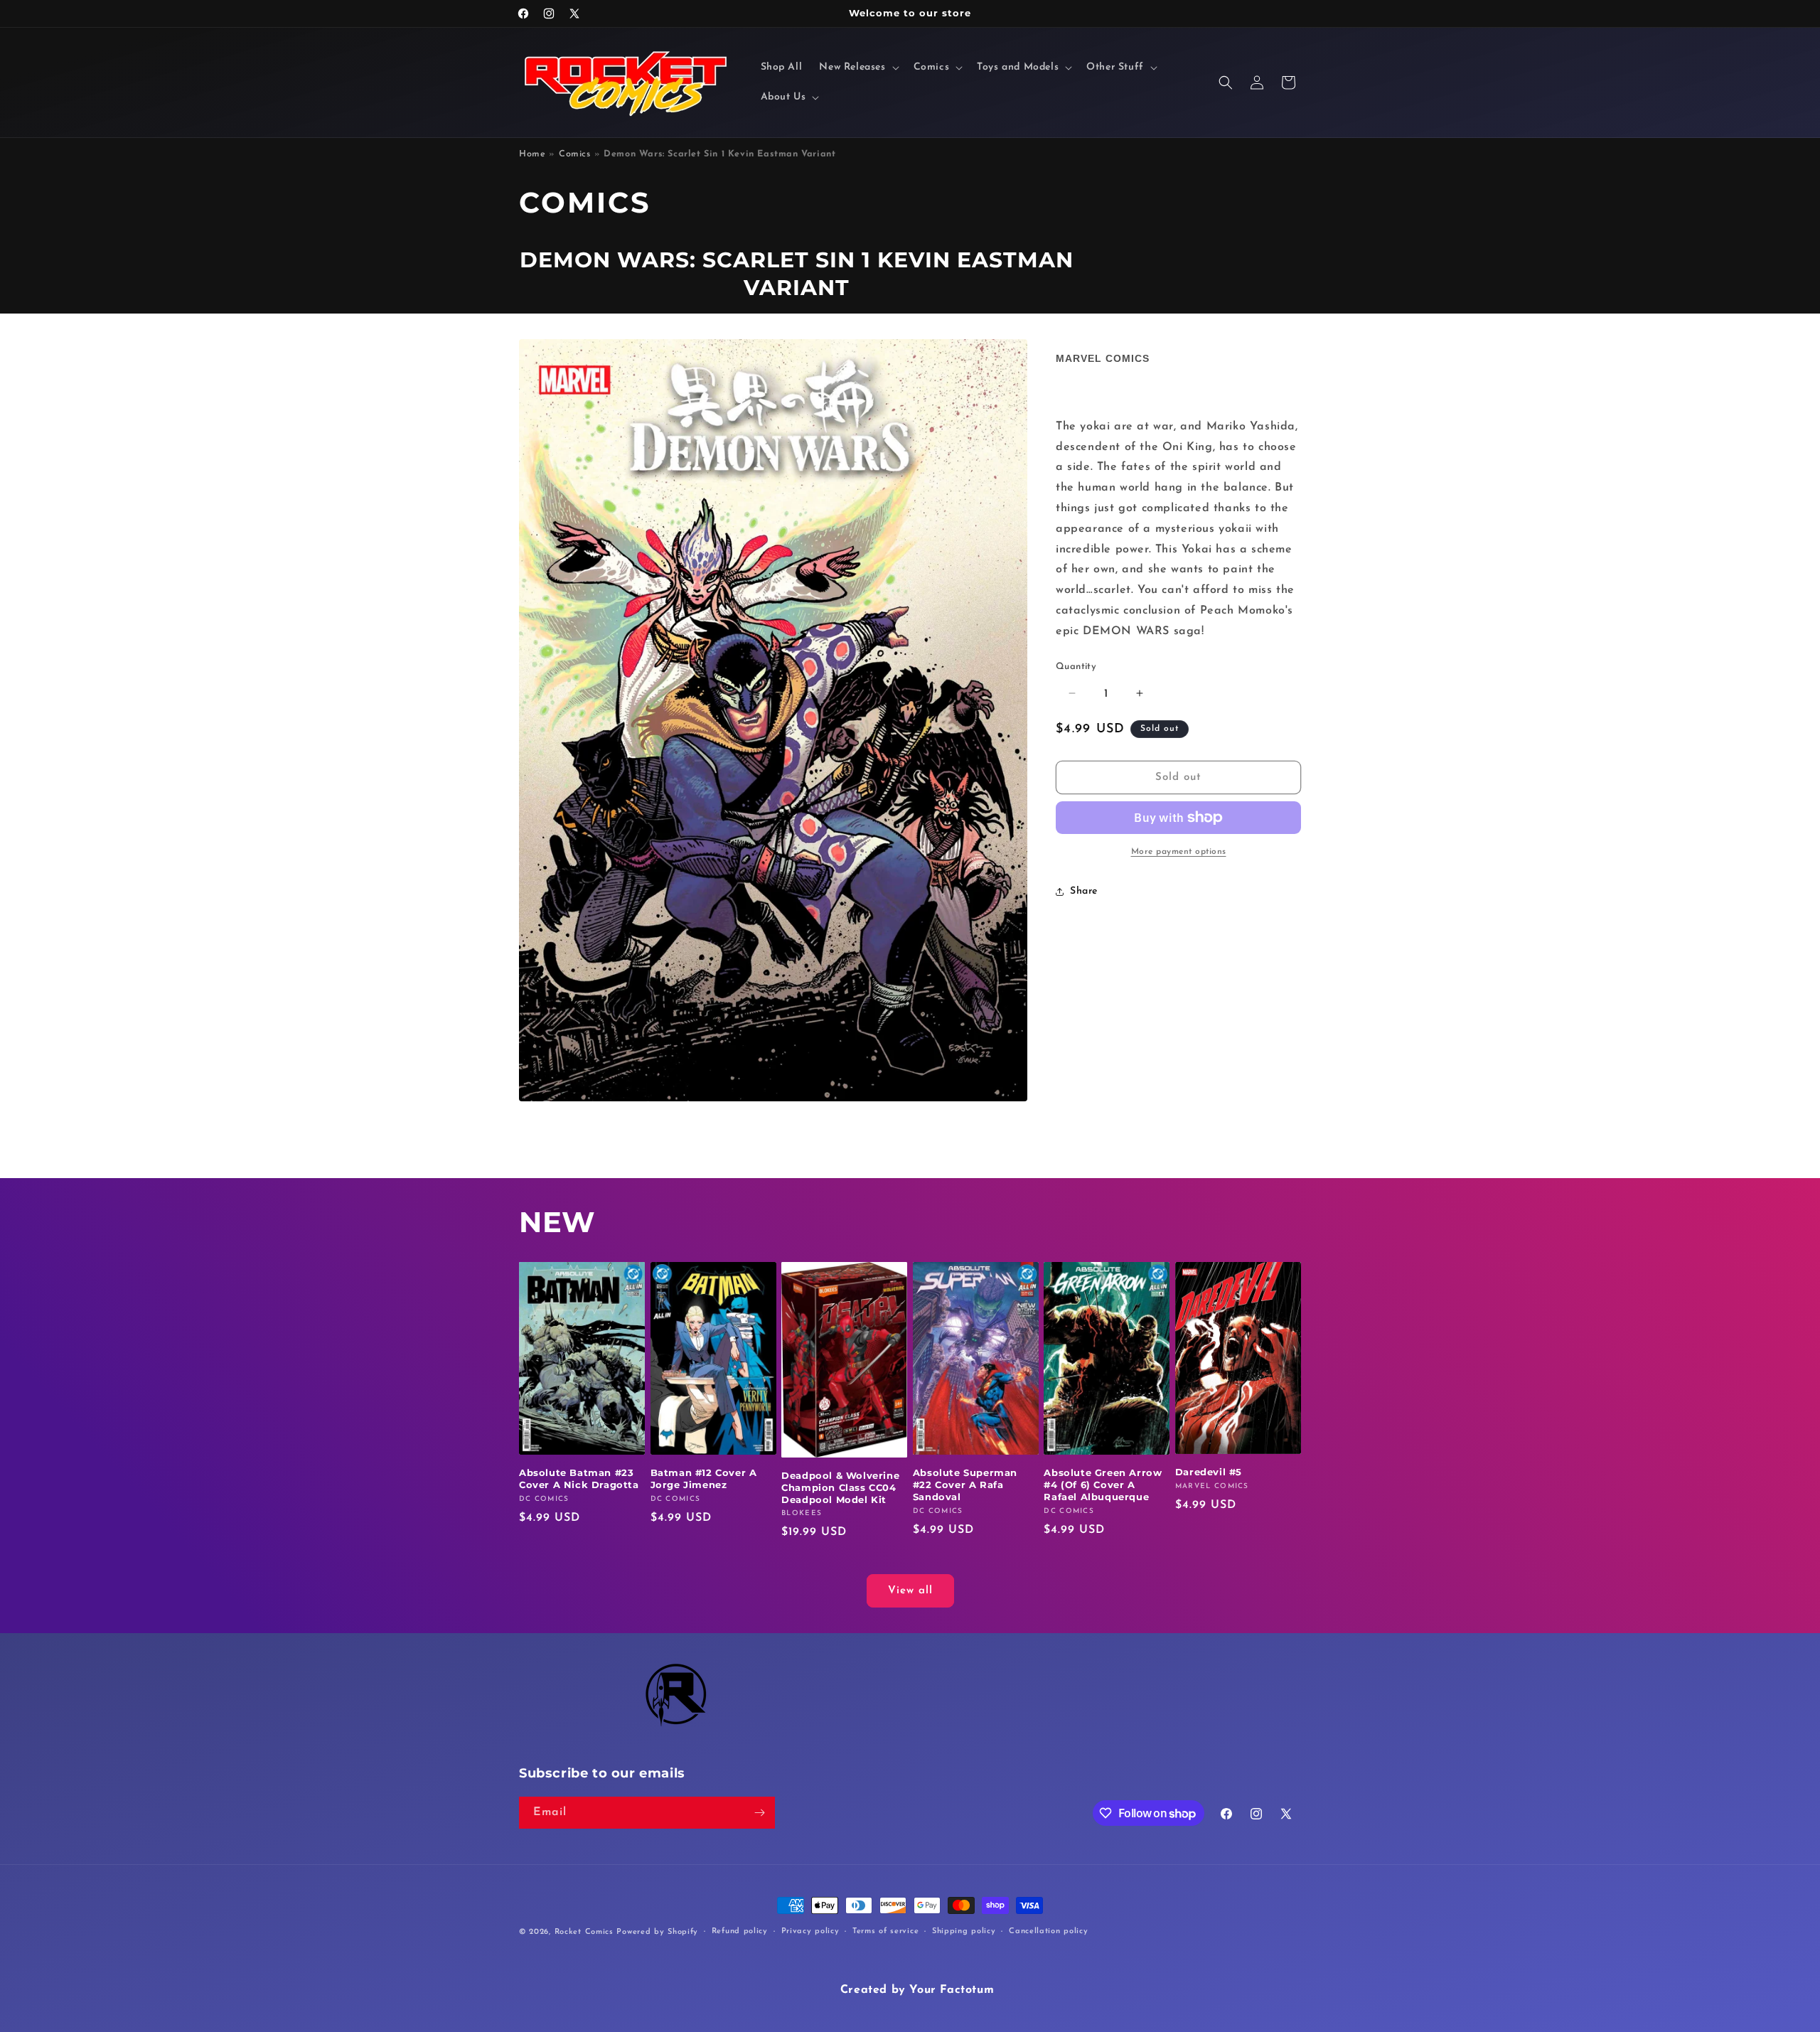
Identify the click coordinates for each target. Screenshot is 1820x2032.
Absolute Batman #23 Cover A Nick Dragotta (579, 1478)
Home (532, 154)
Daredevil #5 (1209, 1472)
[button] (857, 68)
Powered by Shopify (657, 1932)
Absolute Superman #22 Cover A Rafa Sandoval (965, 1485)
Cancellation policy (1048, 1931)
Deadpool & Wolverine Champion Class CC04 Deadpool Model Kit (840, 1487)
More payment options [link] (1179, 852)
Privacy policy (810, 1931)
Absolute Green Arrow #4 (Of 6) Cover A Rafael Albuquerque (1103, 1485)
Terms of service (885, 1931)
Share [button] (1084, 891)
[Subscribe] (759, 1813)
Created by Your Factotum (917, 1990)
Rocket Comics (584, 1932)
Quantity (1076, 666)
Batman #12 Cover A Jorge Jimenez (704, 1478)
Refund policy (740, 1931)
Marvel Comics (1103, 358)
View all (910, 1591)
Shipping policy (964, 1931)
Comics (575, 154)
